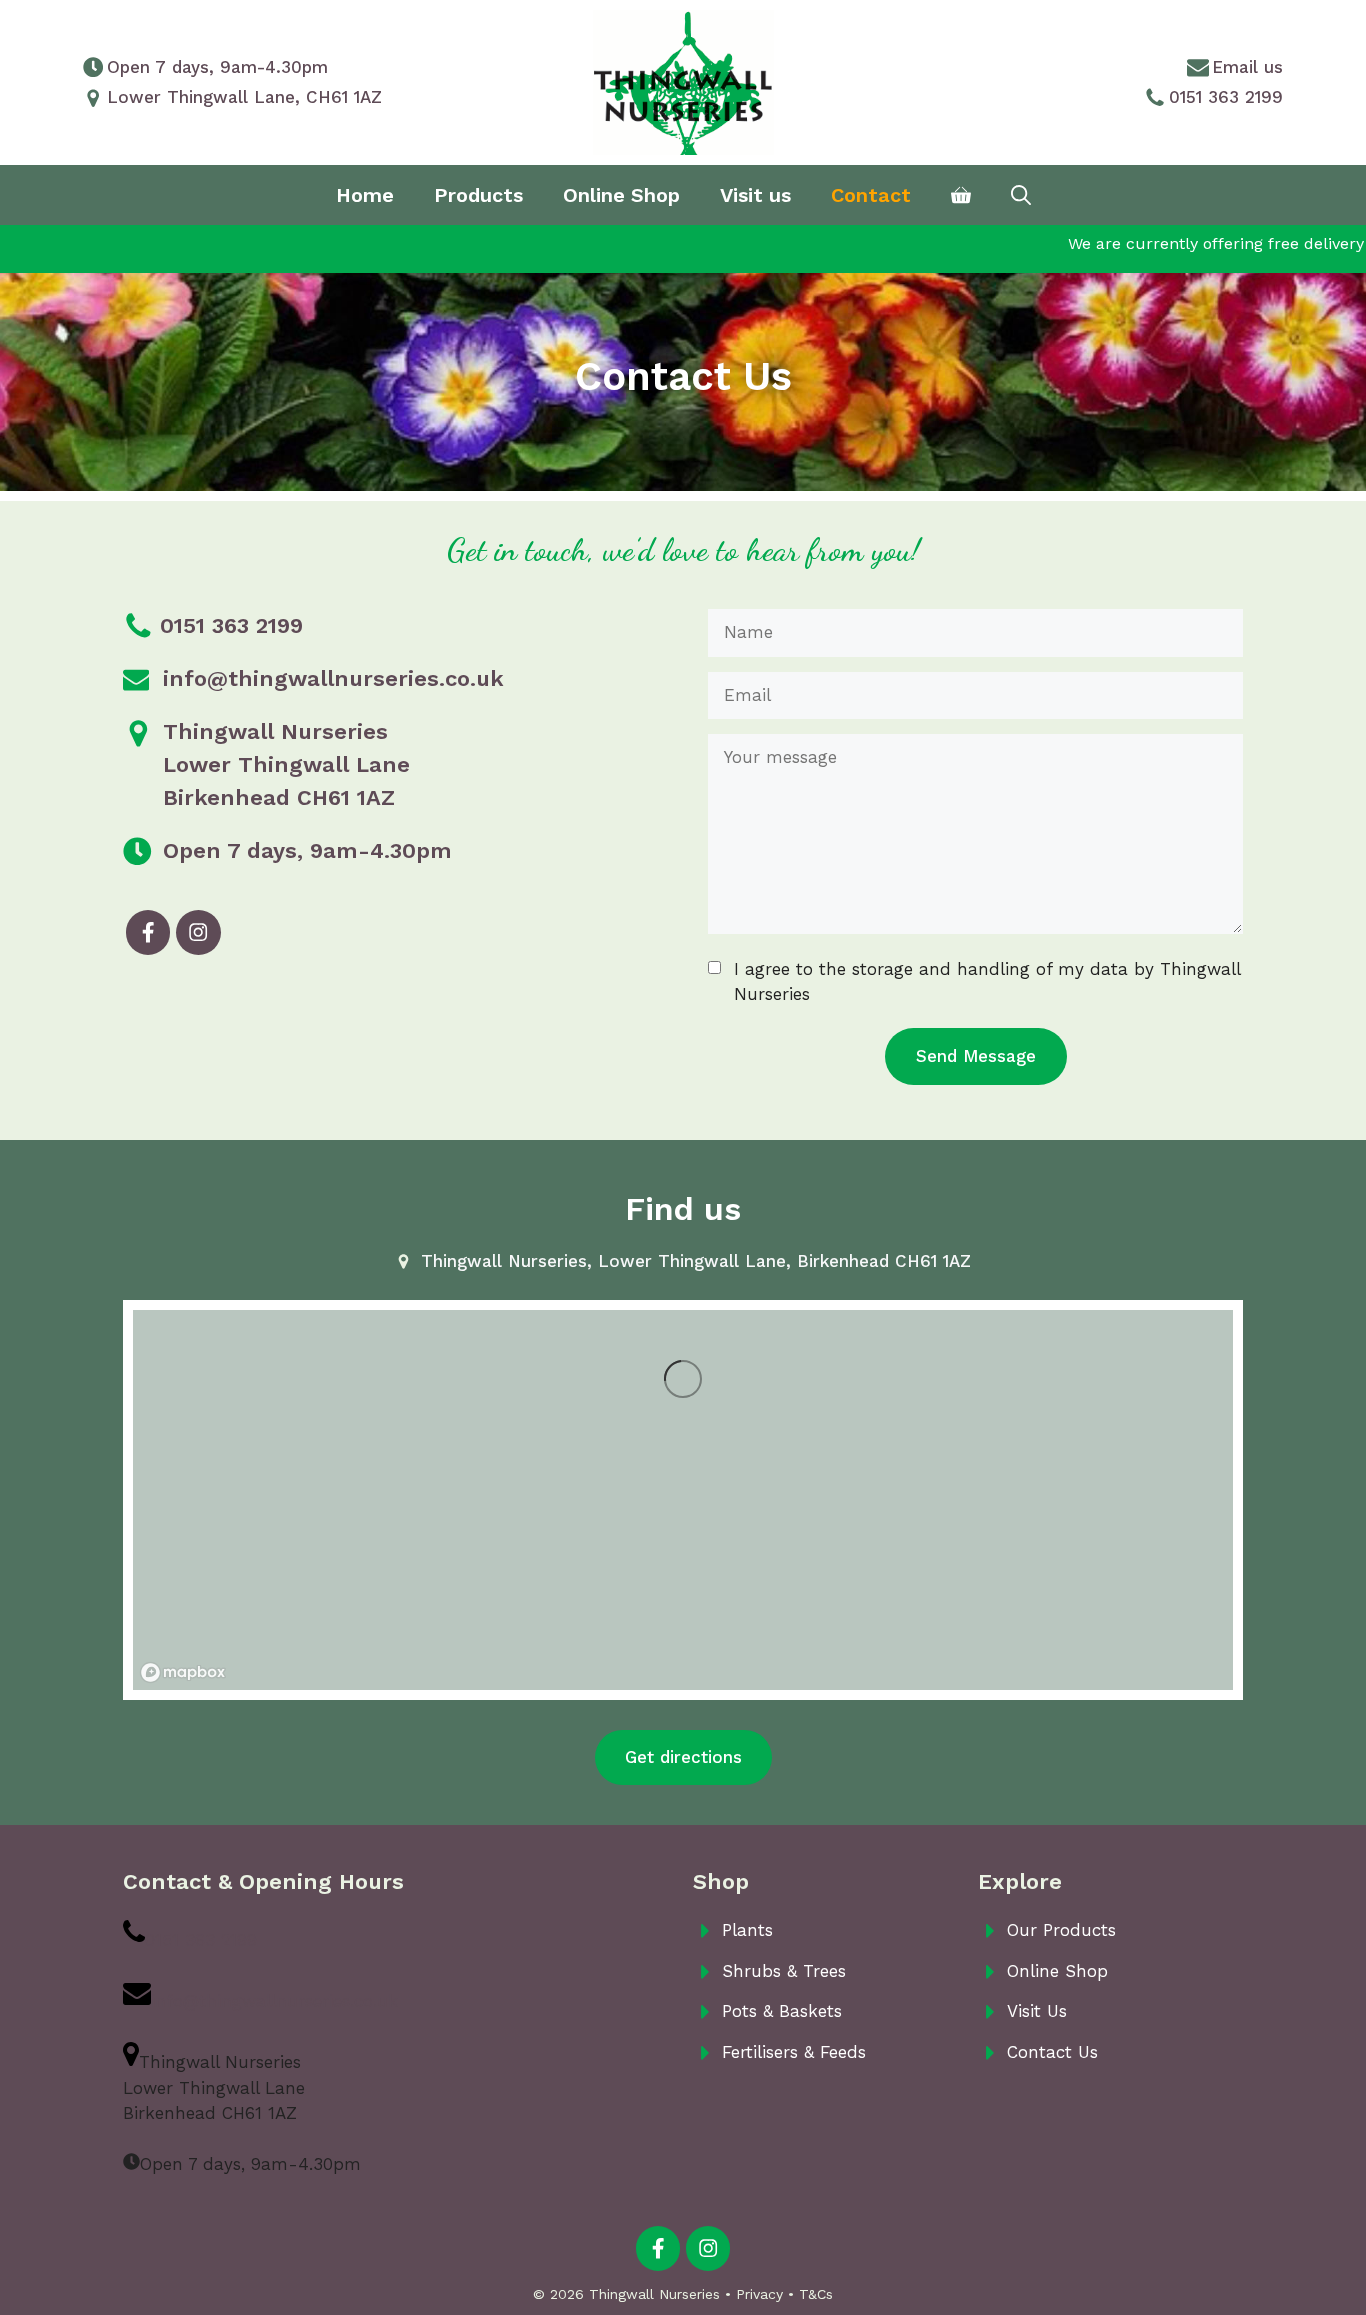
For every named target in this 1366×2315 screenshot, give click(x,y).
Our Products (1061, 1930)
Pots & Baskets (782, 2011)
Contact (871, 195)
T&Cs (816, 2294)
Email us (1247, 67)
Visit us (755, 195)
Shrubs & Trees (784, 1971)
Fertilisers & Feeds (794, 2052)
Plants (747, 1930)
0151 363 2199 (1226, 97)
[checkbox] (714, 967)
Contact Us (1052, 2052)
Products (478, 195)
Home (365, 195)
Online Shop (621, 195)
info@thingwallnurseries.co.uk (333, 678)
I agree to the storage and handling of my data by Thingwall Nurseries (987, 982)
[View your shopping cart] (961, 195)
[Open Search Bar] (1021, 195)
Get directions (683, 1757)
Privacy (759, 2294)
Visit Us (1037, 2011)
